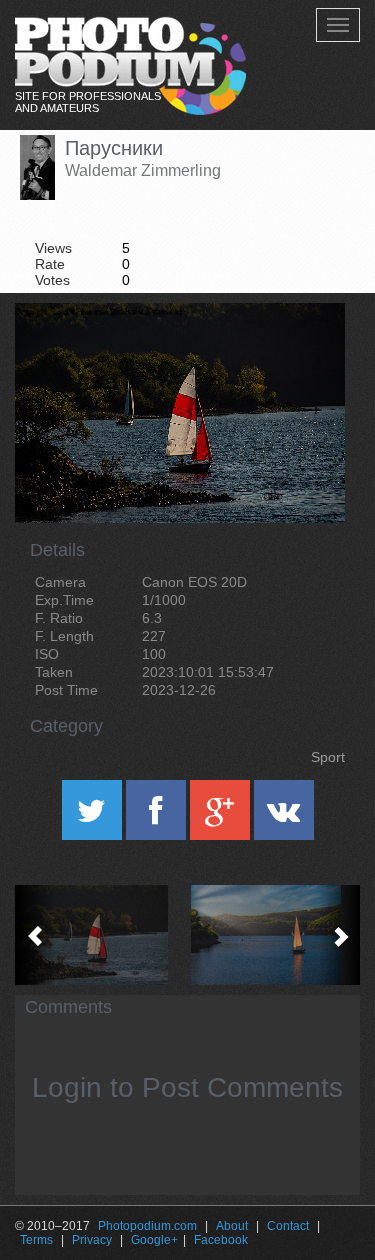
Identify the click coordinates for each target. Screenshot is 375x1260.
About (232, 1226)
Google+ (154, 1240)
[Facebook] (158, 817)
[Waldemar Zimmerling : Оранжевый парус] (274, 935)
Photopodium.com (147, 1226)
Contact (288, 1226)
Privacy (92, 1240)
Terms (36, 1240)
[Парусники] (305, 354)
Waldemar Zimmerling (143, 170)
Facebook (221, 1240)
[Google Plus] (222, 817)
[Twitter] (94, 817)
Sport (328, 757)
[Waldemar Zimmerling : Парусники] (101, 935)
